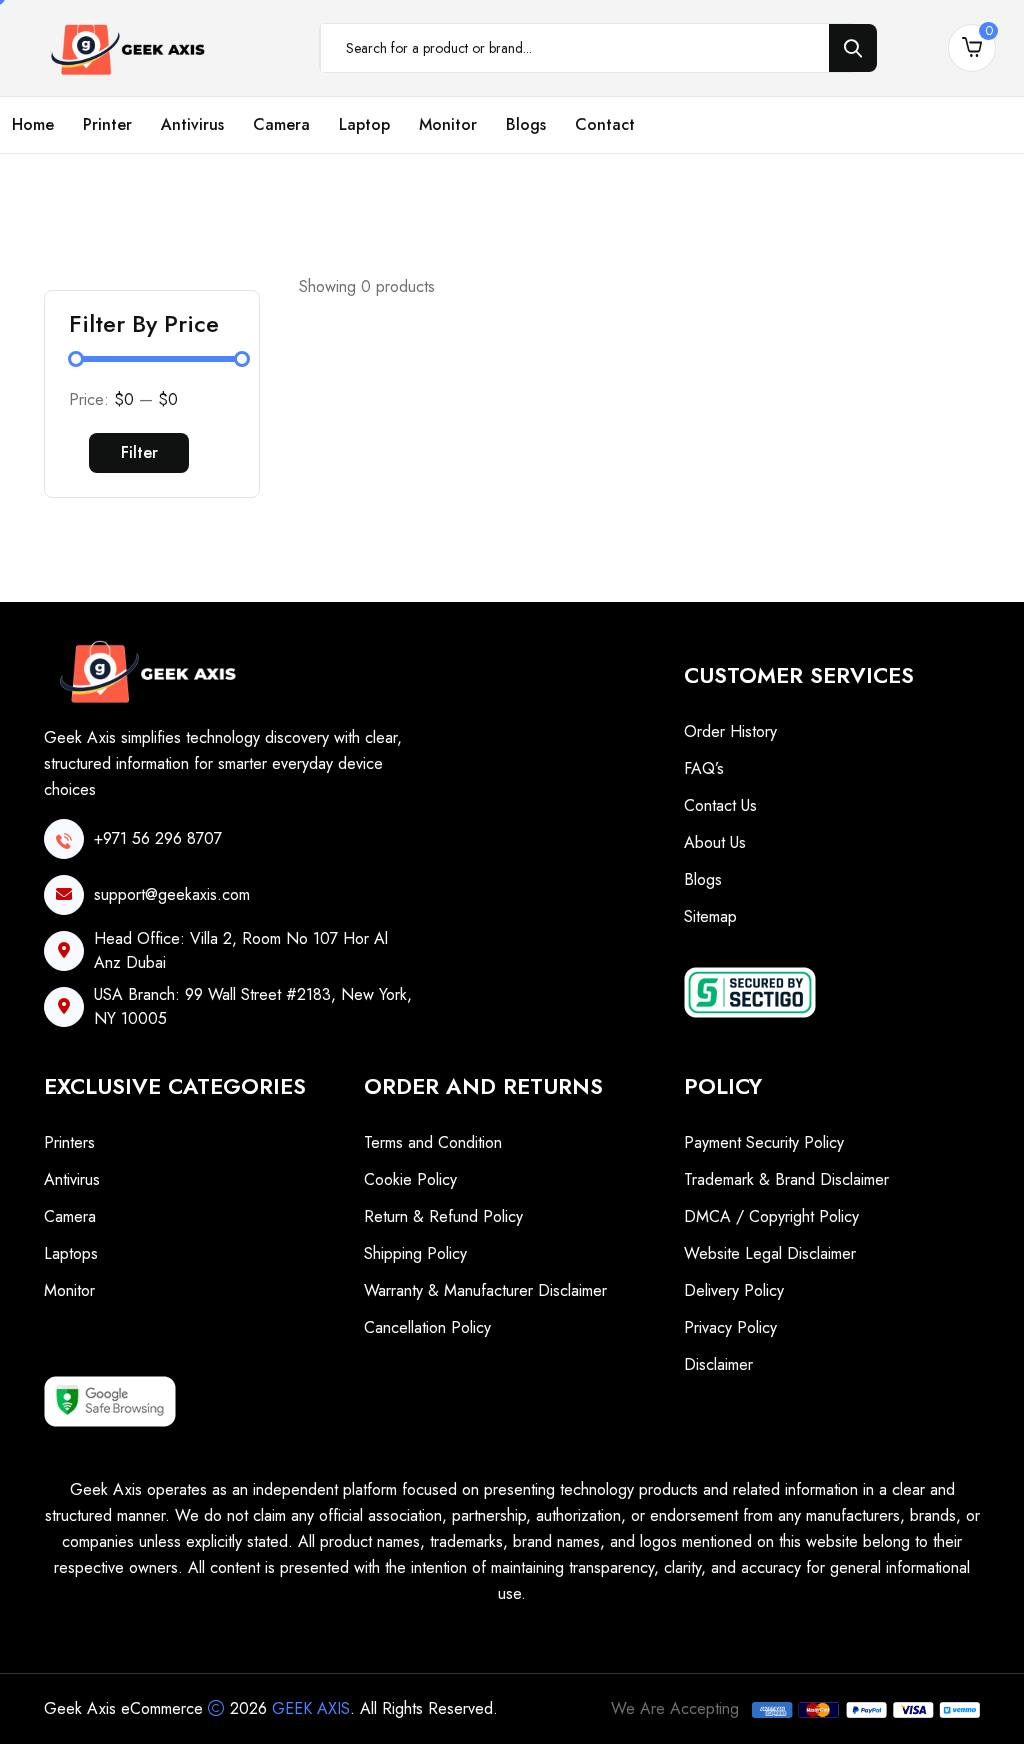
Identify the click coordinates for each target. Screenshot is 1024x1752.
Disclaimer (718, 1364)
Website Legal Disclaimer (770, 1253)
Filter (139, 452)
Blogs (526, 124)
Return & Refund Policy (443, 1216)
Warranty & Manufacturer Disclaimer (485, 1290)
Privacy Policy (730, 1327)
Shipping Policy (415, 1253)
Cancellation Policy (427, 1327)
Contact (605, 124)
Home (33, 124)
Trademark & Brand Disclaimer (786, 1179)
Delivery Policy (734, 1290)
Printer (107, 124)
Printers (69, 1142)
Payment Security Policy (764, 1142)
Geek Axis (311, 1708)
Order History (730, 731)
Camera (281, 124)
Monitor (448, 124)
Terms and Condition (433, 1142)
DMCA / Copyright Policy (771, 1216)
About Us (715, 842)
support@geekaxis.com (172, 894)
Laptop (364, 124)
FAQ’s (704, 768)
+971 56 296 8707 (158, 838)
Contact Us (720, 805)
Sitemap (710, 916)
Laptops (71, 1253)
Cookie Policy (410, 1179)
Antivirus (192, 124)
